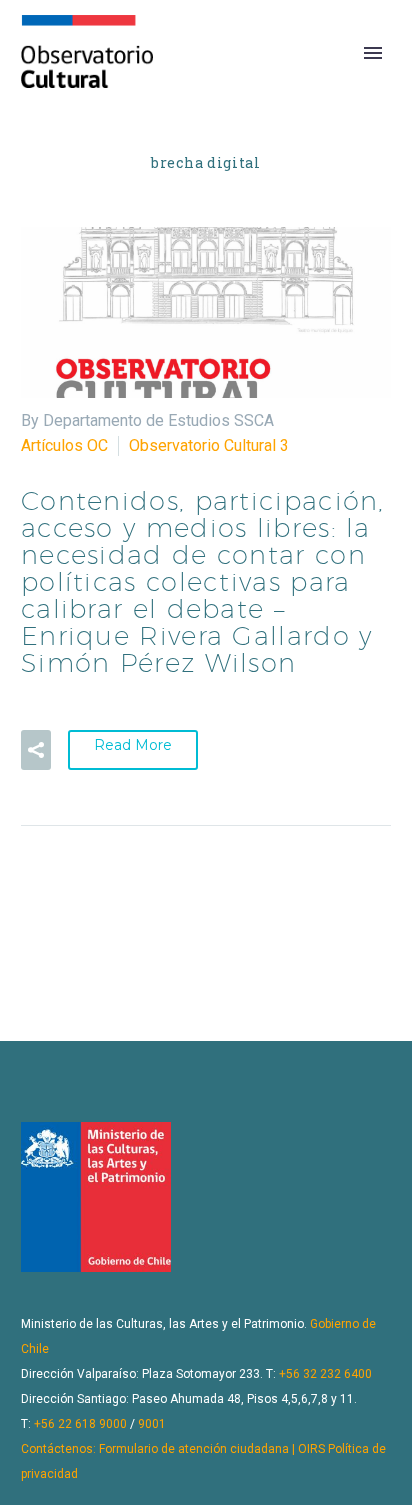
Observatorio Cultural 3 (209, 445)
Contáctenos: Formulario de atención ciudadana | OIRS (173, 1449)
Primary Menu (373, 53)
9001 (152, 1424)
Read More (133, 745)
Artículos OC (64, 445)
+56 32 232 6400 (325, 1374)
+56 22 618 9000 (80, 1424)
